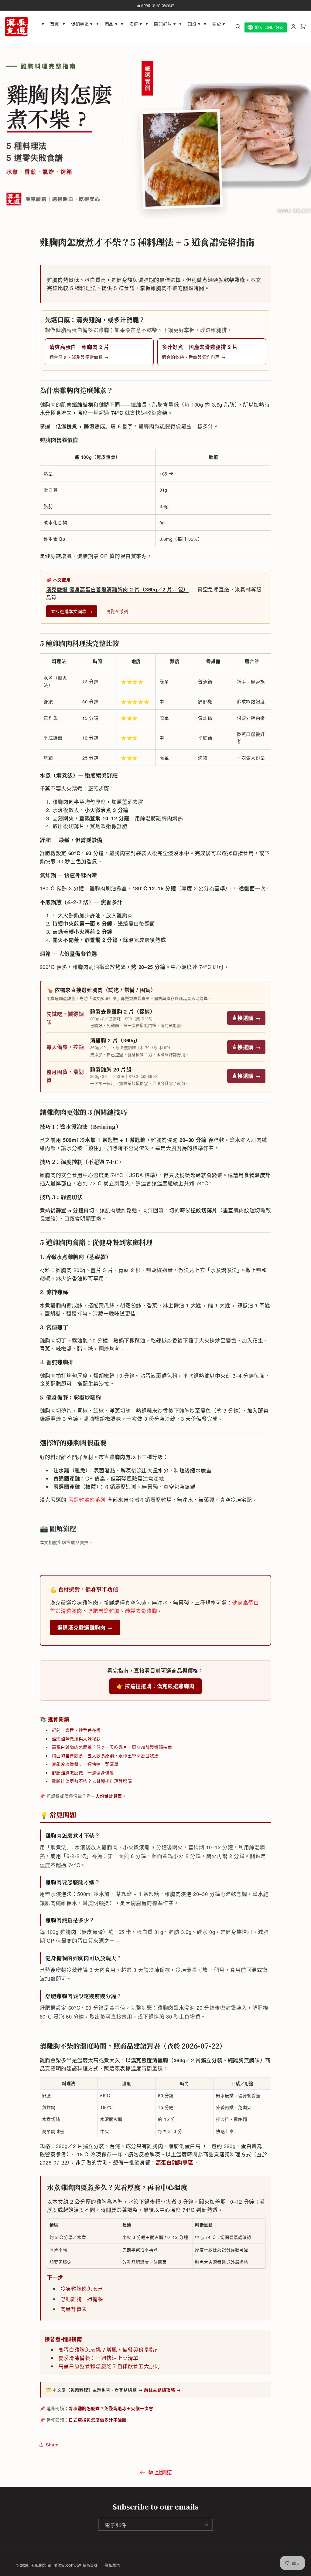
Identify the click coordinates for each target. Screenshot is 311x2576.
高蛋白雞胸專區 (174, 2162)
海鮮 (136, 24)
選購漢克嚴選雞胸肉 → (85, 1627)
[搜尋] (238, 27)
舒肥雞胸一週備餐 (82, 2299)
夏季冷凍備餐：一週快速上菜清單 (85, 1764)
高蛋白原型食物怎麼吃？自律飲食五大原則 (109, 2366)
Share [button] (52, 2444)
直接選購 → (246, 1018)
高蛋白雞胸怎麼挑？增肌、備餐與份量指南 (109, 2350)
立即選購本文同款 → (72, 611)
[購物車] (303, 27)
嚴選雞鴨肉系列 (87, 1500)
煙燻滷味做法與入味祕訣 (76, 1738)
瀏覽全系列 (117, 611)
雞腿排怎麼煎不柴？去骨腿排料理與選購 (92, 1781)
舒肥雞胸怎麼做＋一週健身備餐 (83, 1772)
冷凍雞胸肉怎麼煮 (82, 2289)
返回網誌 (160, 2472)
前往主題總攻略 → (162, 2390)
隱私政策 (112, 2565)
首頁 (55, 24)
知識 (194, 24)
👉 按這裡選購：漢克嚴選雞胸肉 (155, 1686)
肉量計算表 (74, 2309)
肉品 (111, 24)
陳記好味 (165, 24)
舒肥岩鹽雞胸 (104, 1611)
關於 (219, 24)
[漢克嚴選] (17, 28)
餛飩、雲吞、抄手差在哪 (76, 1730)
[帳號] (293, 27)
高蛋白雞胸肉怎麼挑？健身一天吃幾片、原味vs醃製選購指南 (112, 1747)
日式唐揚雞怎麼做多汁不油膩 (97, 2420)
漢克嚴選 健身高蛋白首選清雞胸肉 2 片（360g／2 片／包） (117, 589)
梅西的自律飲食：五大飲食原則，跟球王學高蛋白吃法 (105, 1755)
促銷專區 (82, 24)
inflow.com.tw (67, 2565)
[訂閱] (206, 2524)
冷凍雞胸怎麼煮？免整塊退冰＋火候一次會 (111, 2408)
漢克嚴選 (38, 2565)
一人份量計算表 (106, 1796)
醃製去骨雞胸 (141, 1611)
